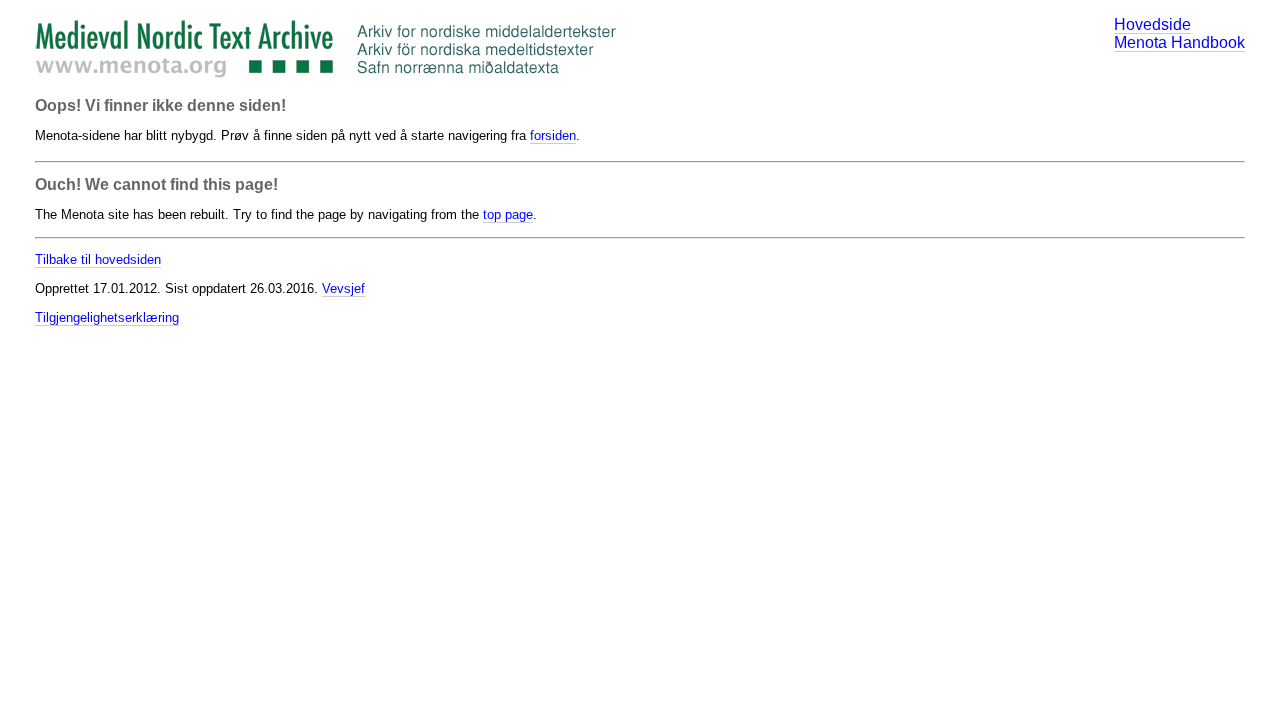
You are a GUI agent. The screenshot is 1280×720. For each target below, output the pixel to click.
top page (508, 214)
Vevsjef (343, 288)
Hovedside (1152, 24)
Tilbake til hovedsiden (98, 259)
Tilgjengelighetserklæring (107, 317)
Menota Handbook (1179, 42)
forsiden (553, 135)
